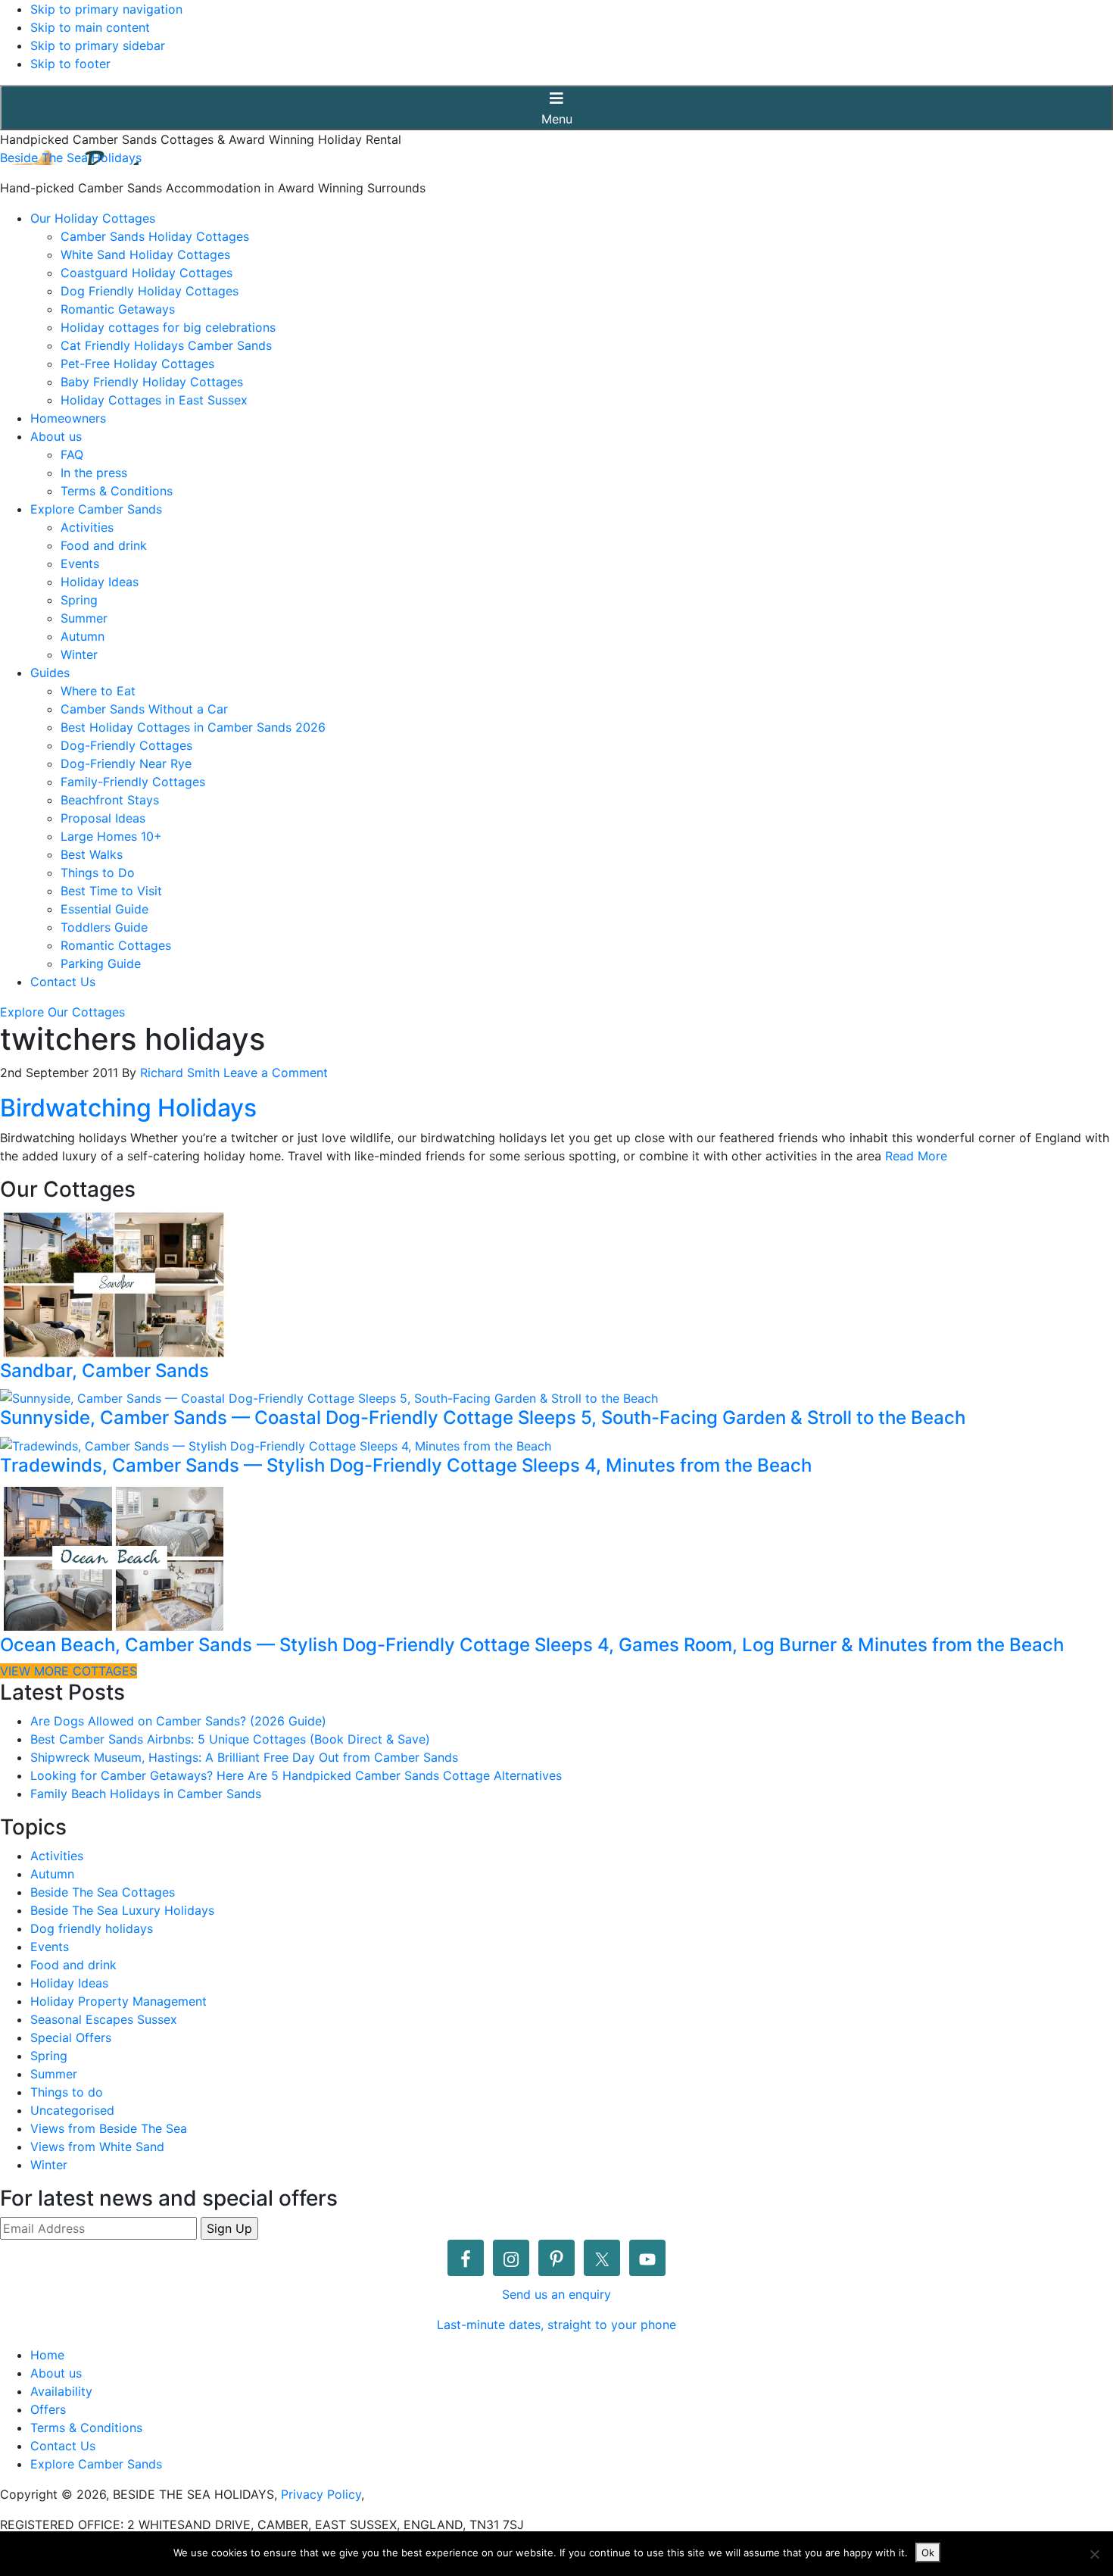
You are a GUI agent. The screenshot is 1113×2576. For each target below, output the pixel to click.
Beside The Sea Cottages (103, 1892)
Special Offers (71, 2037)
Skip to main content (90, 27)
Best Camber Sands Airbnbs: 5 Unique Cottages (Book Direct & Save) (230, 1739)
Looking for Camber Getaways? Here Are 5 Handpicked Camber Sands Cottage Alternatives (296, 1775)
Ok (928, 2553)
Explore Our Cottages (62, 1012)
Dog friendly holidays (92, 1928)
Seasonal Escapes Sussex (104, 2019)
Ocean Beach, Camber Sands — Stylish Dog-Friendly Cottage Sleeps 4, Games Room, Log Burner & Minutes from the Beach (532, 1645)
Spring (49, 2056)
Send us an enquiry (556, 2294)
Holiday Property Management (118, 2001)
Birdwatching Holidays (128, 1108)
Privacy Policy (321, 2494)
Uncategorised (72, 2110)
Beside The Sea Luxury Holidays (122, 1910)
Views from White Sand (97, 2147)
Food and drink (73, 1965)
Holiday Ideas (69, 1983)
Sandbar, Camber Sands (104, 1371)
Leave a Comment (276, 1073)
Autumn (52, 1874)
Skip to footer (70, 64)
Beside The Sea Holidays (71, 158)
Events (50, 1947)
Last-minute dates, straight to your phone (556, 2325)
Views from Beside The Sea (109, 2128)
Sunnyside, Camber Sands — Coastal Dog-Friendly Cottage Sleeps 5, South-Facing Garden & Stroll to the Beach (483, 1418)
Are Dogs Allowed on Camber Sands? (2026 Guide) (178, 1721)
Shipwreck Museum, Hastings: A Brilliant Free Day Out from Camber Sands (244, 1757)
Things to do (67, 2092)
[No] (1094, 2554)
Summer (54, 2074)
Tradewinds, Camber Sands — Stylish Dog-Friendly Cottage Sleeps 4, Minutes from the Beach (406, 1465)
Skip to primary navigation (106, 9)
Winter (49, 2165)
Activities (57, 1856)
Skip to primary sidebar (98, 45)
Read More (916, 1156)
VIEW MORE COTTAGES (69, 1671)
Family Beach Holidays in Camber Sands (146, 1794)
